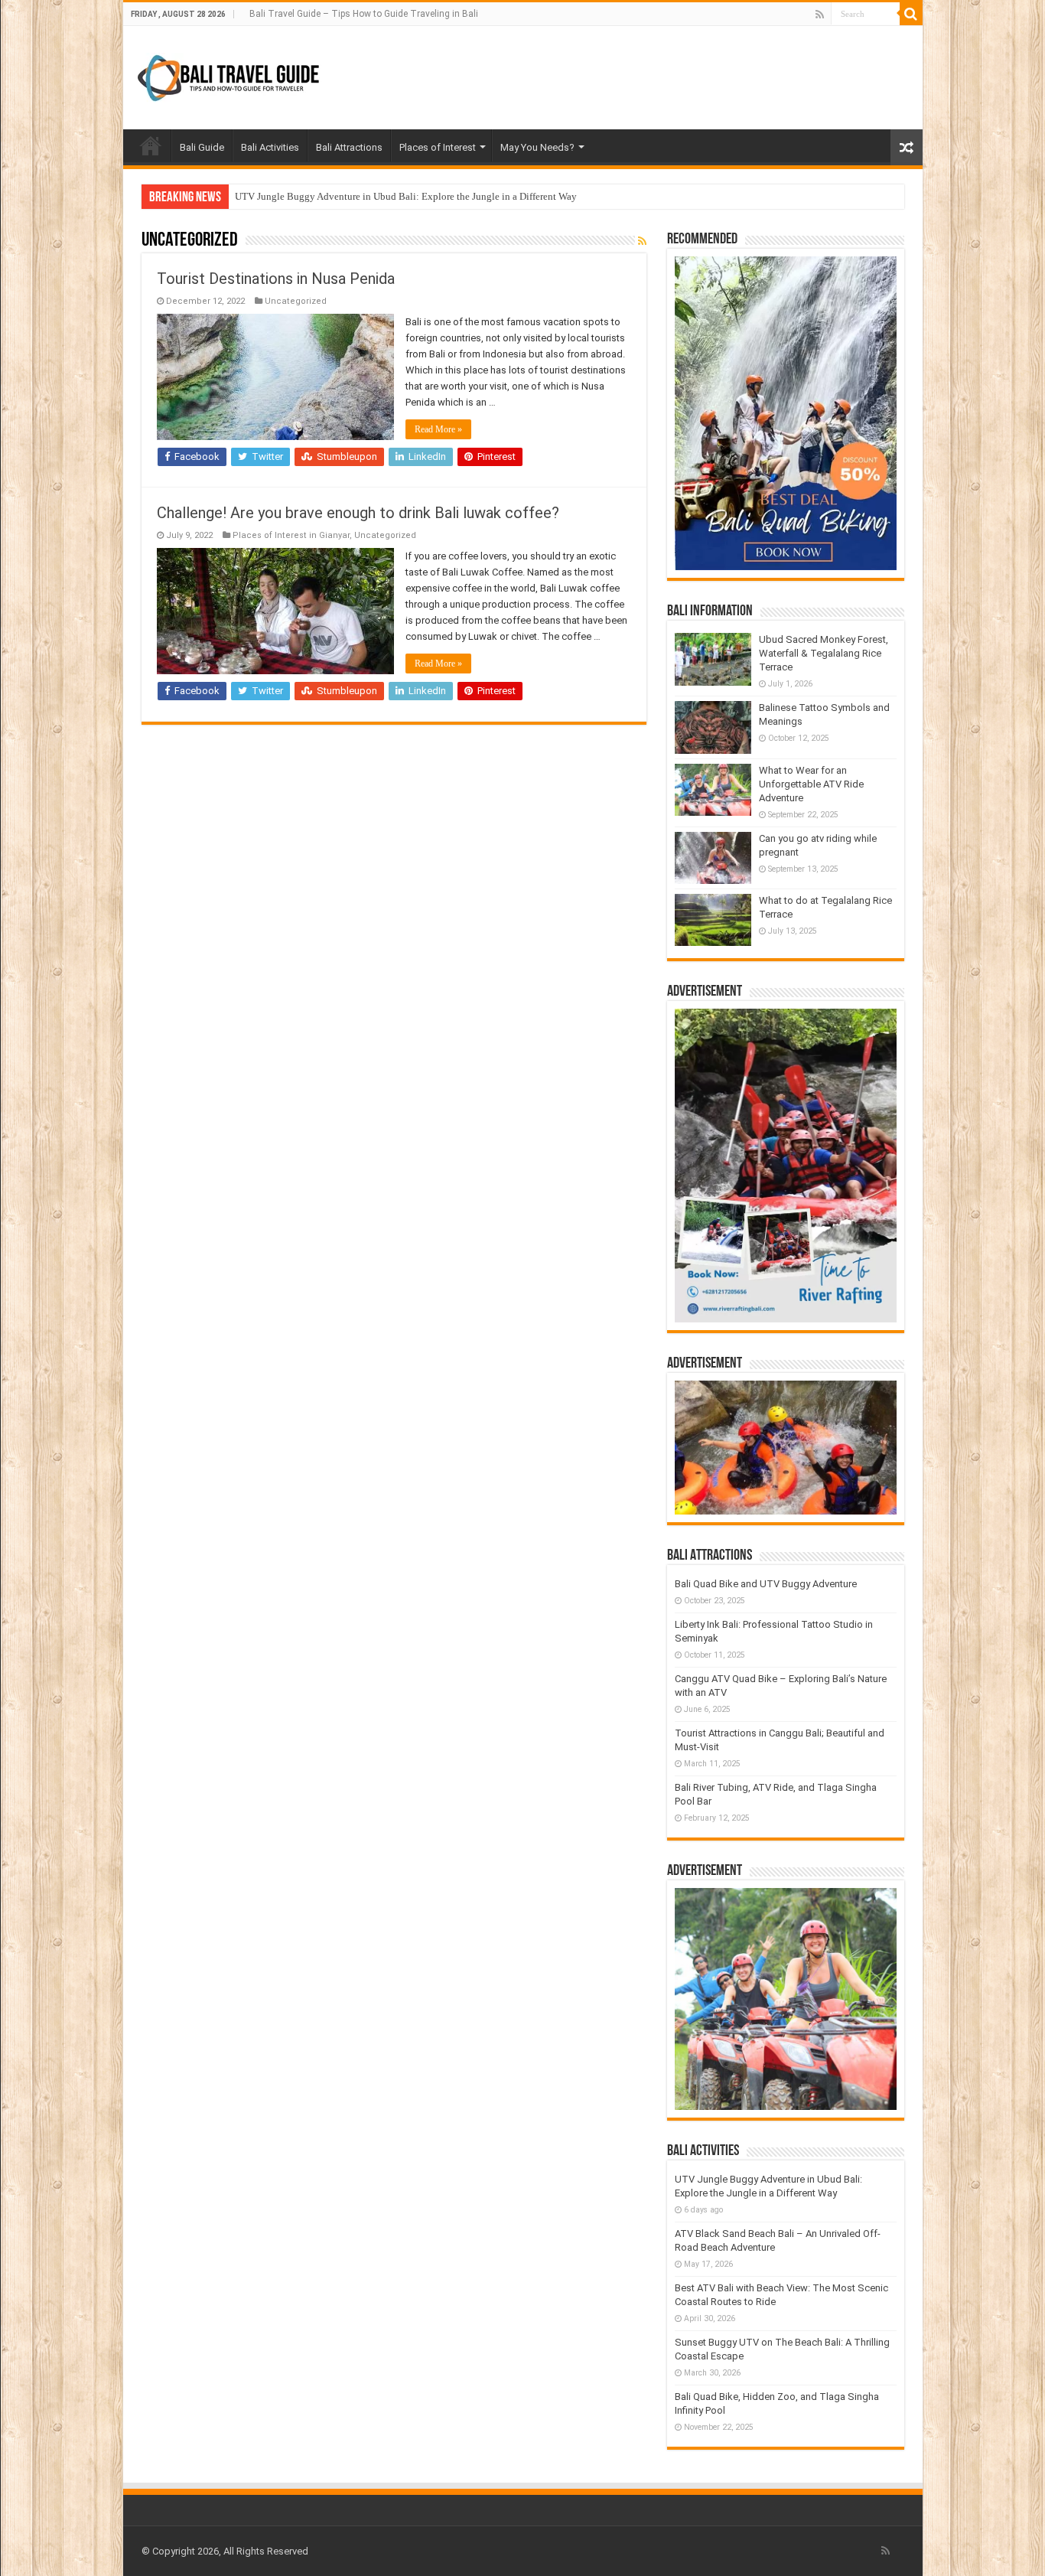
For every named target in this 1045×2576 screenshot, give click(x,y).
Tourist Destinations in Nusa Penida (276, 279)
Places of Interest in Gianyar (291, 535)
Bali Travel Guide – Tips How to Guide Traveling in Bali (364, 14)
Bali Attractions (349, 147)
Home (151, 145)
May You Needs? (537, 147)
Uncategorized (296, 301)
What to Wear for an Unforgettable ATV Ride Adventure (811, 784)
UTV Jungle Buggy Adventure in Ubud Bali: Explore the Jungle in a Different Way (406, 196)
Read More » (438, 429)
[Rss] (820, 15)
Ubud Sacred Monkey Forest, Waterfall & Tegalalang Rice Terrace (824, 653)
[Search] (911, 14)
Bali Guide (202, 147)
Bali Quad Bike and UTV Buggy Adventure (766, 1584)
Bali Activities (270, 147)
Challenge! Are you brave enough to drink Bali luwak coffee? (358, 513)
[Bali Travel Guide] (230, 75)
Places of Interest (438, 147)
